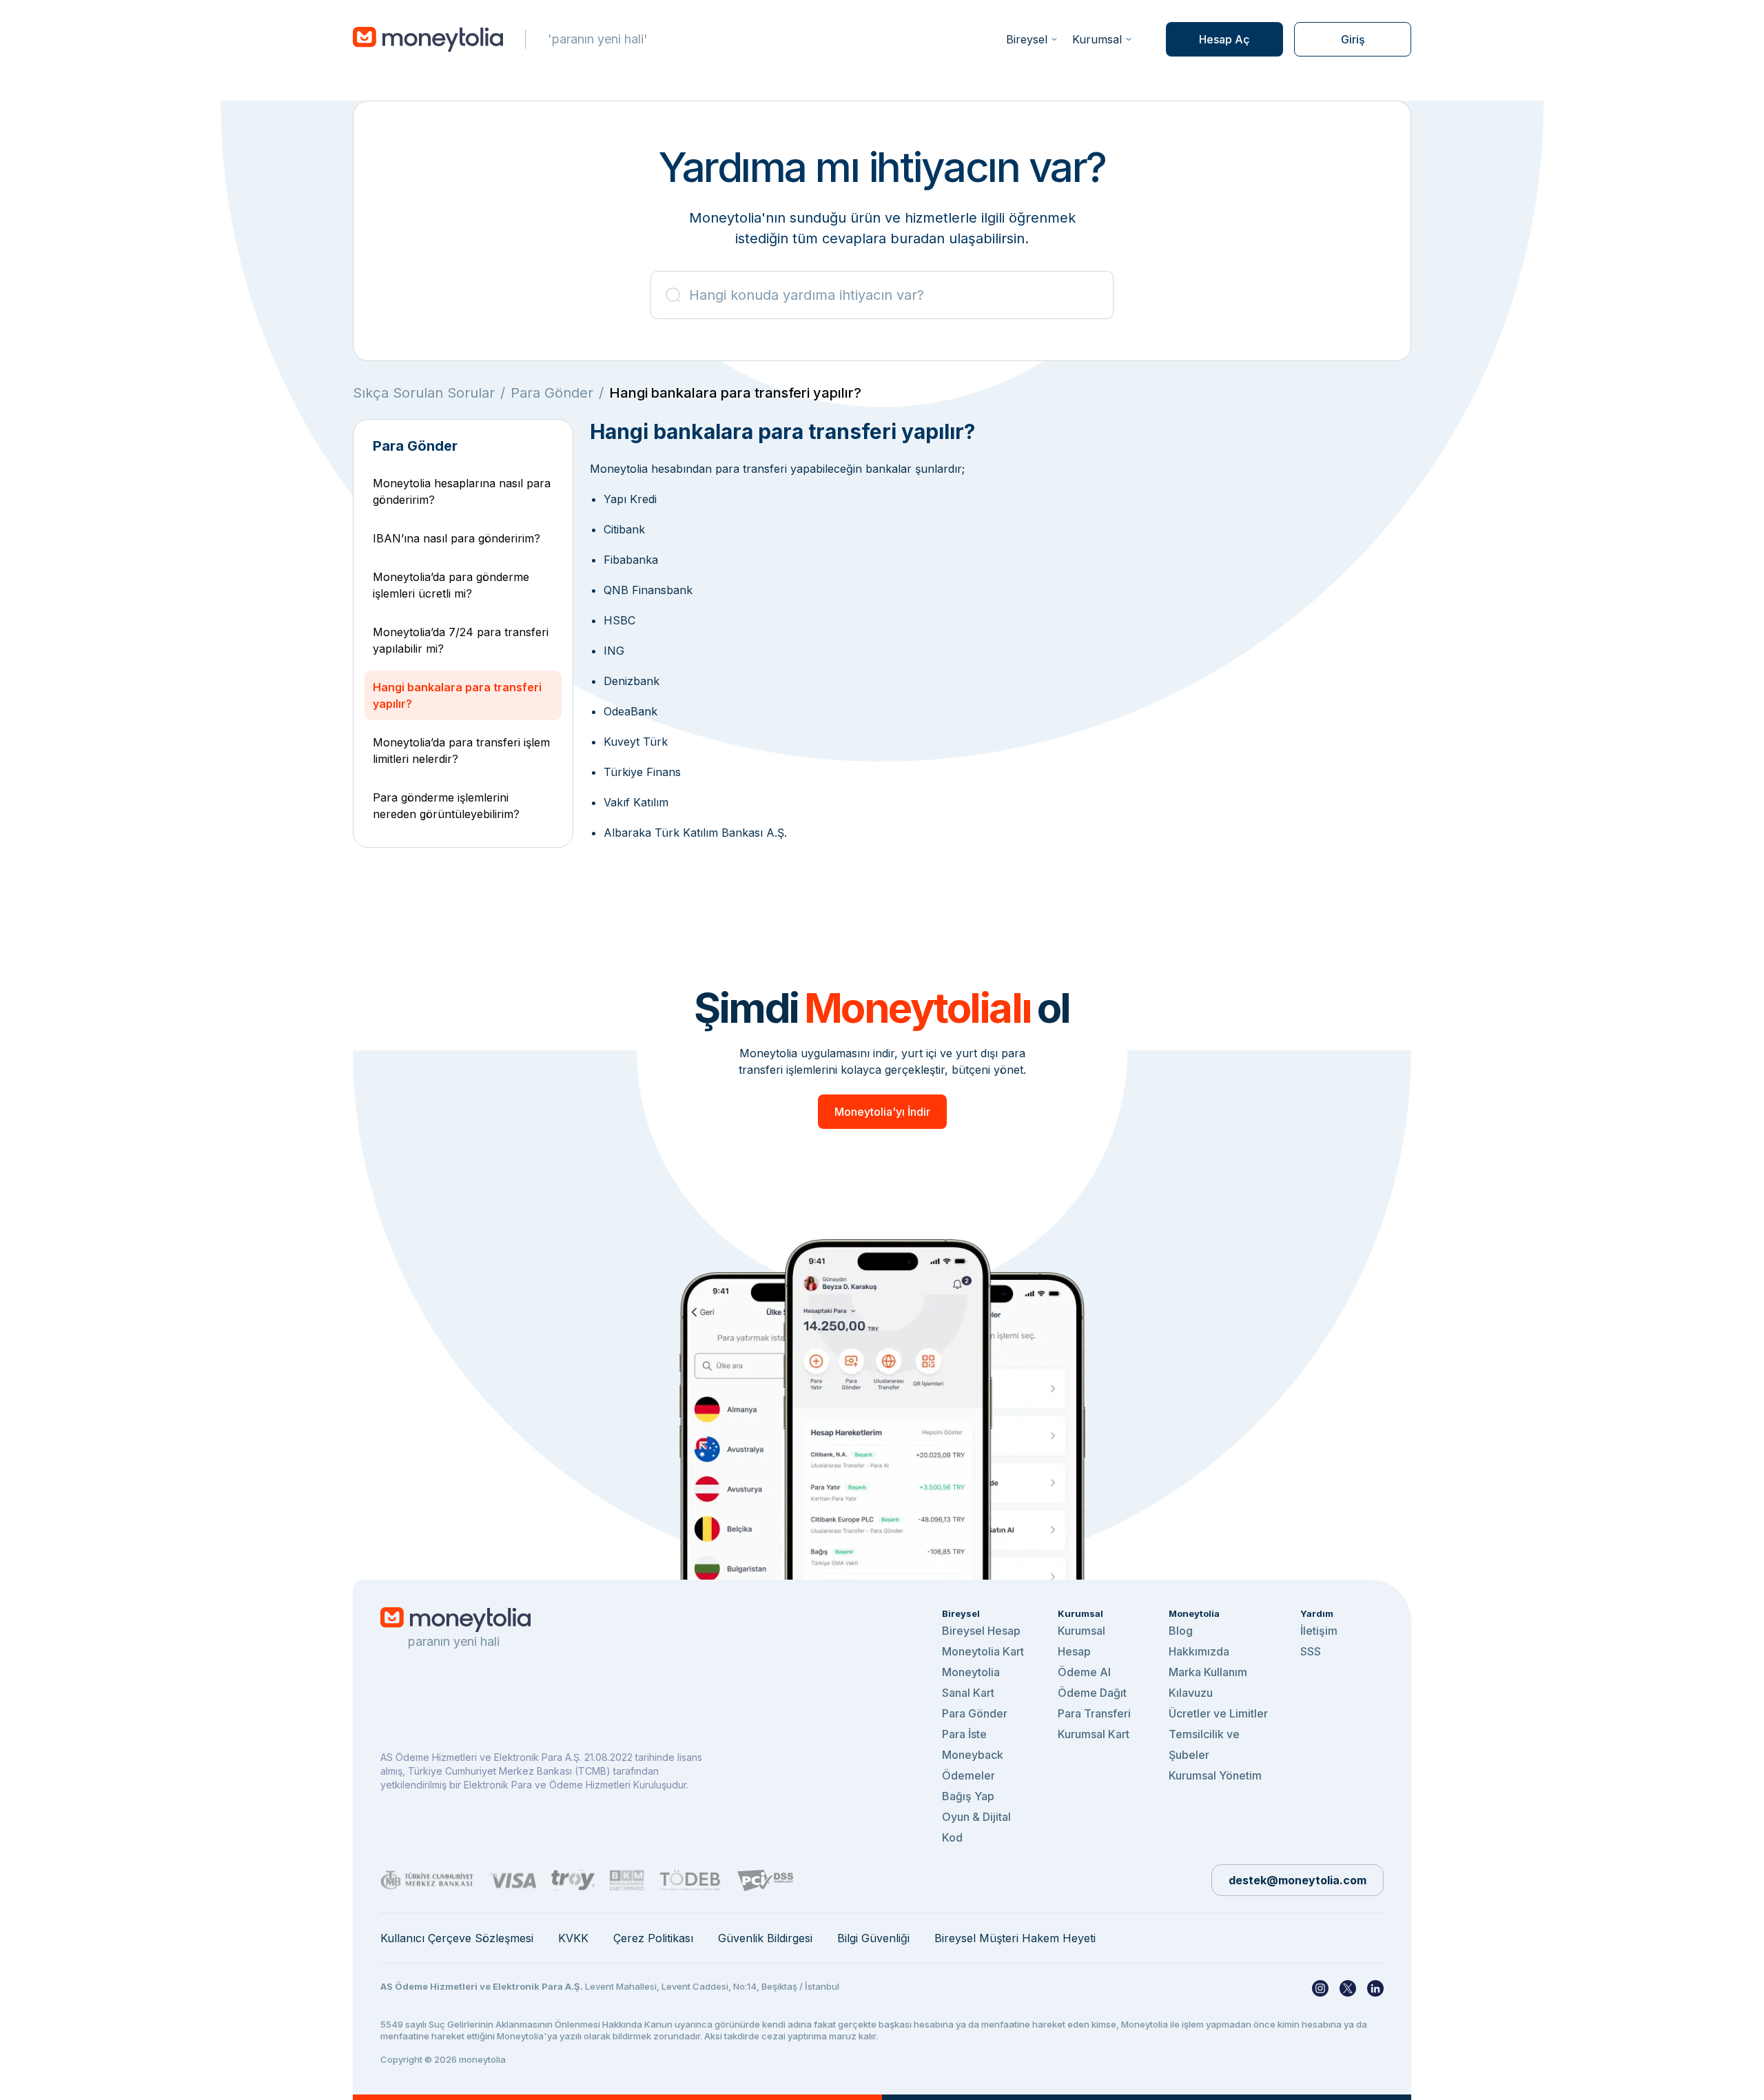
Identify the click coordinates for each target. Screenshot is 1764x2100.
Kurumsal (1097, 39)
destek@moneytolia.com (1298, 1880)
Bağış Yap (968, 1796)
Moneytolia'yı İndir (882, 1112)
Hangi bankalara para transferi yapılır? (457, 695)
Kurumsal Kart (1094, 1734)
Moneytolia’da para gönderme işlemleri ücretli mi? (451, 585)
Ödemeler (968, 1775)
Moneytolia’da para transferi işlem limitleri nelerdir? (461, 751)
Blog (1181, 1631)
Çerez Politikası (653, 1938)
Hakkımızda (1199, 1651)
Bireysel (1027, 39)
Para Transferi (1094, 1713)
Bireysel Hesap (981, 1631)
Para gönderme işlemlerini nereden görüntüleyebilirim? (446, 806)
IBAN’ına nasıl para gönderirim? (457, 538)
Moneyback (973, 1755)
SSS (1311, 1651)
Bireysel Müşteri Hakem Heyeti (1015, 1938)
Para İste (964, 1734)
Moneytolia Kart (983, 1651)
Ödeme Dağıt (1092, 1693)
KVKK (573, 1938)
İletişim (1319, 1631)
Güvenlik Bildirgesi (765, 1938)
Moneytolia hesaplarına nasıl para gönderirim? (462, 491)
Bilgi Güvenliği (873, 1938)
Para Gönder (552, 393)
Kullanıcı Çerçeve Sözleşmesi (457, 1938)
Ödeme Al (1084, 1672)
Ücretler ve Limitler (1218, 1713)
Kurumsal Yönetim (1215, 1775)
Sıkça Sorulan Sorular (424, 393)
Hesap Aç (1224, 39)
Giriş (1353, 39)
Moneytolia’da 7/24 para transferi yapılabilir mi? (461, 640)
